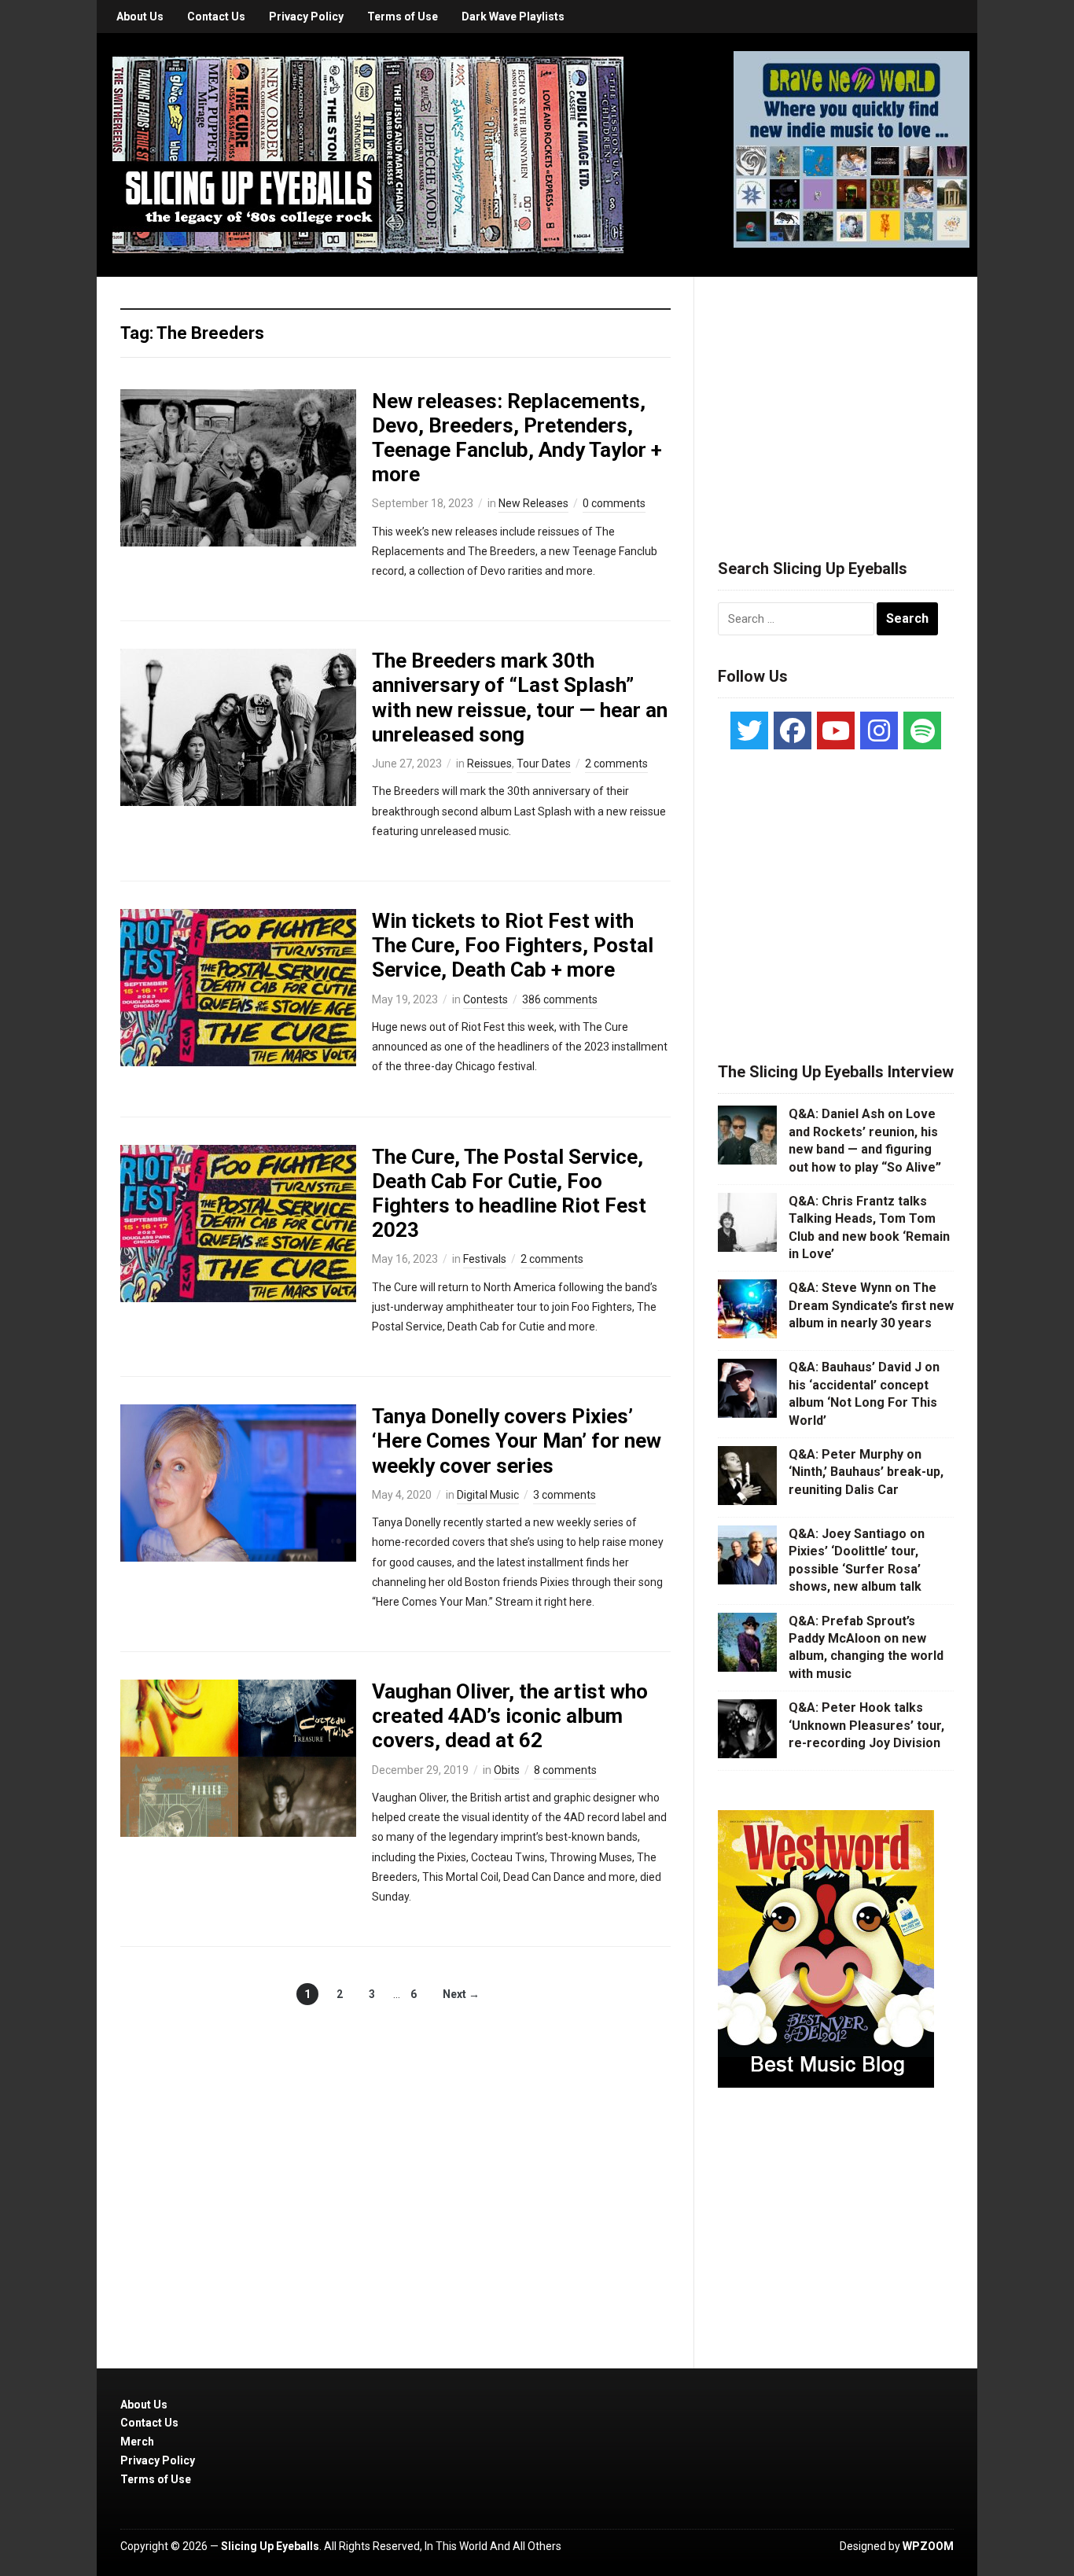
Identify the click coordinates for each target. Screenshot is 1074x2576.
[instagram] (879, 730)
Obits (507, 1770)
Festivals (485, 1259)
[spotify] (922, 730)
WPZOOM (928, 2546)
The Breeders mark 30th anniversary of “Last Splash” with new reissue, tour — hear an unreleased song (520, 697)
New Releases (533, 503)
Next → (461, 1994)
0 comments (614, 503)
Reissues (489, 764)
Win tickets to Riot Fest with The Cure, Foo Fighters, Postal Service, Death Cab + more (513, 945)
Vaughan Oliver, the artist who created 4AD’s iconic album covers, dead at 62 (510, 1716)
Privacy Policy (306, 17)
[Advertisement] (836, 399)
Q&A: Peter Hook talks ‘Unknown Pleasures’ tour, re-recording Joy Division (866, 1725)
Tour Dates (544, 764)
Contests (486, 999)
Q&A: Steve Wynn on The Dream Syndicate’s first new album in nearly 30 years (871, 1305)
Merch (137, 2442)
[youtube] (836, 730)
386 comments (560, 999)
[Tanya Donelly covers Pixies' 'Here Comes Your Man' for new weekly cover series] (238, 1482)
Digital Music (488, 1495)
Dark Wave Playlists (513, 17)
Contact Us (216, 17)
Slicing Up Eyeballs (270, 2546)
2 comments (616, 764)
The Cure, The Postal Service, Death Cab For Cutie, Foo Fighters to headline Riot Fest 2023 (509, 1194)
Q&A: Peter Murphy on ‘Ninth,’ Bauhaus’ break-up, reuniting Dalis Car (866, 1472)
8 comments (565, 1770)
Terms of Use (403, 17)
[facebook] (793, 730)
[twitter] (749, 730)
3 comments (565, 1495)
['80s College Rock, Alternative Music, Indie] (368, 154)
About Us (140, 17)
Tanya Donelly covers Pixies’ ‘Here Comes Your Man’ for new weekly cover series (517, 1441)
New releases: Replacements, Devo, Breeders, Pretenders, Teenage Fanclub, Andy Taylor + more (517, 438)
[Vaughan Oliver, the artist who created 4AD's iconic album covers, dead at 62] (238, 1757)
